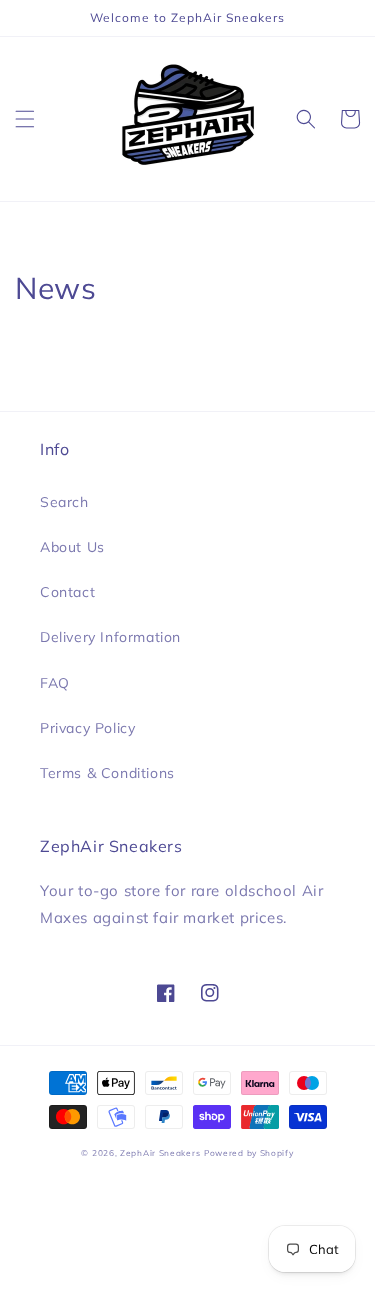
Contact (67, 592)
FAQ (55, 683)
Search (64, 502)
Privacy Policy (87, 728)
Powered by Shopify (249, 1153)
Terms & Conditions (107, 773)
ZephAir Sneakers (160, 1153)
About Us (72, 547)
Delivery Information (110, 637)
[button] (25, 119)
